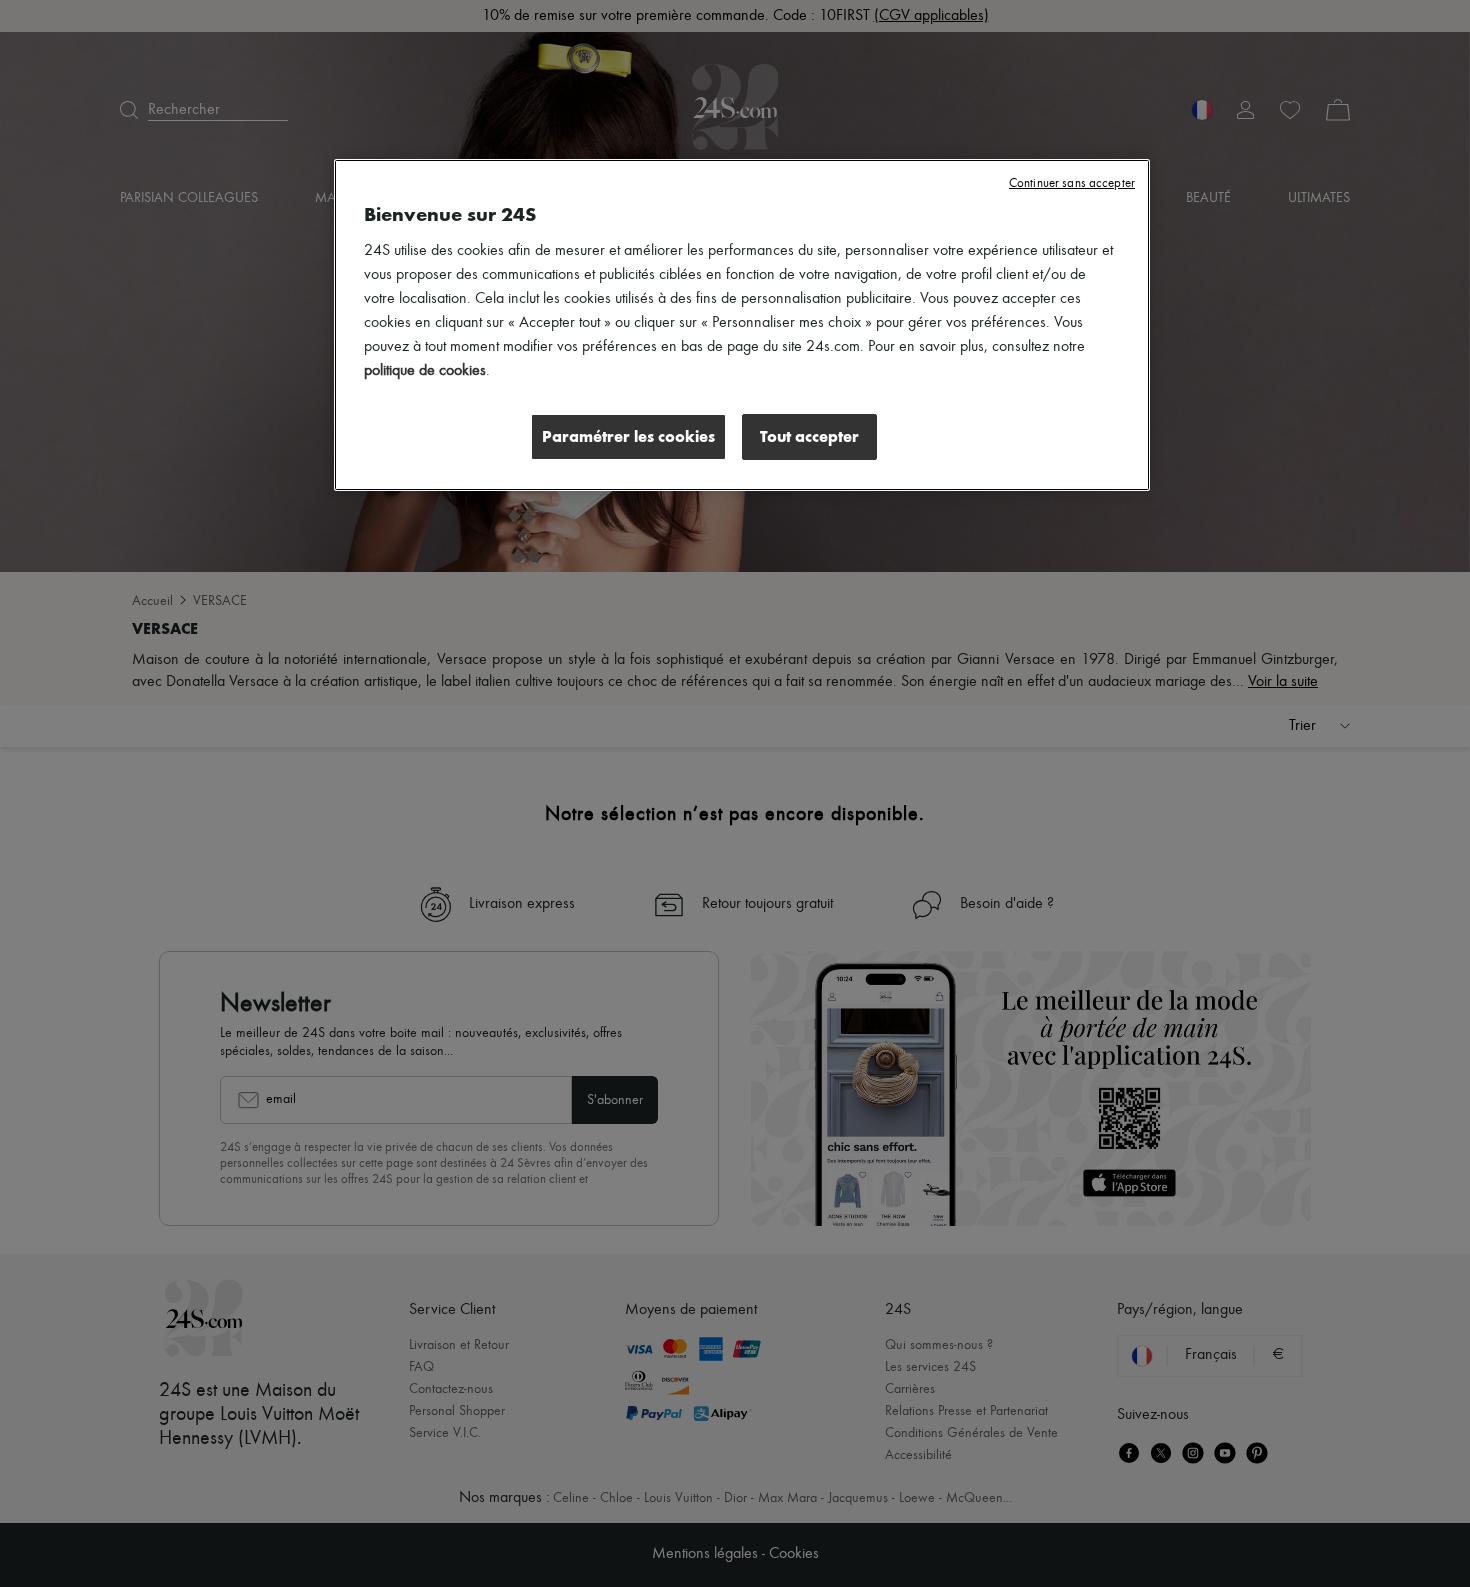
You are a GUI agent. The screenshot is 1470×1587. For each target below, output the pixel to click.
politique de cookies (425, 371)
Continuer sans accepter (1072, 183)
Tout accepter (809, 436)
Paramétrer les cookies (628, 436)
